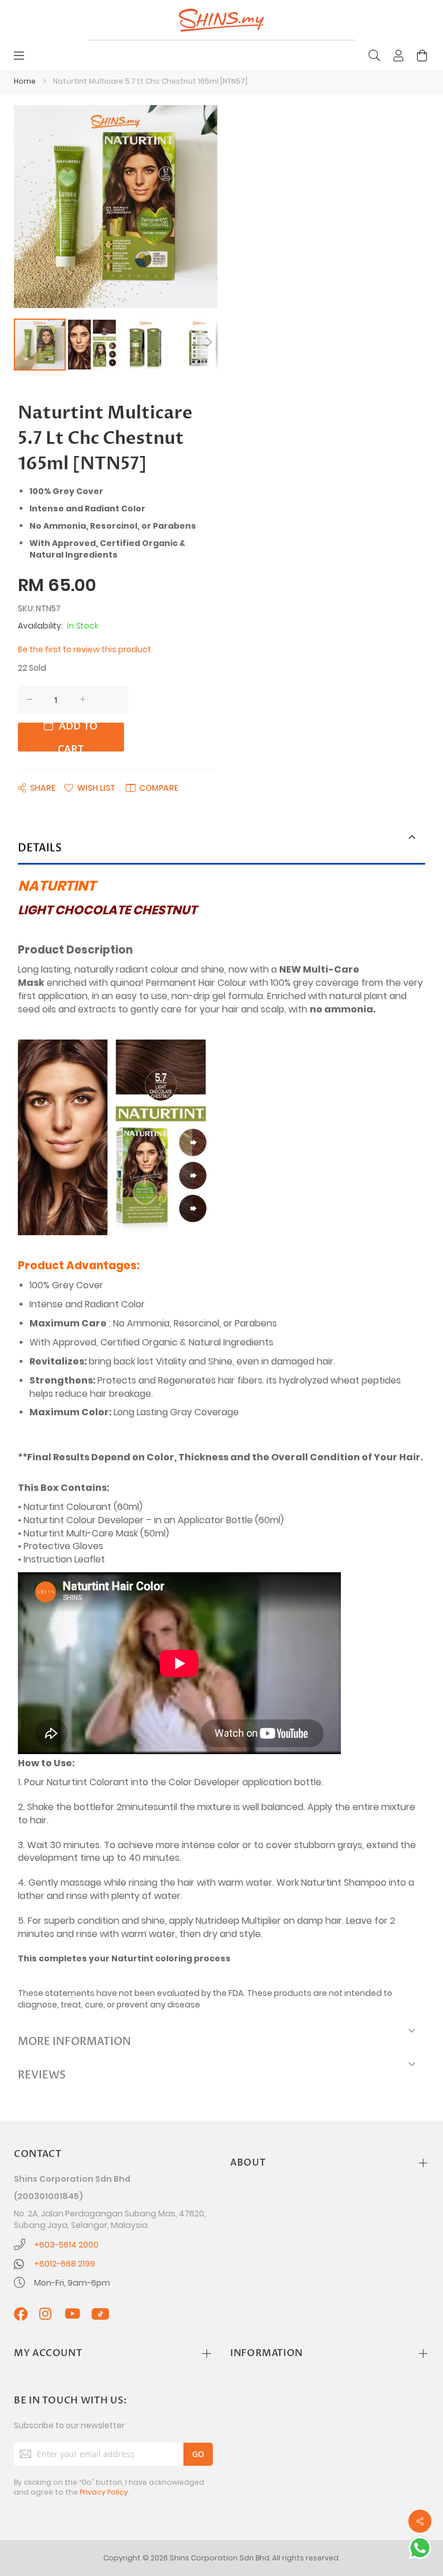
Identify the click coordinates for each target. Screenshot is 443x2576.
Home (25, 81)
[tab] (221, 849)
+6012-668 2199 (65, 2264)
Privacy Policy (104, 2492)
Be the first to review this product (85, 649)
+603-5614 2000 (66, 2245)
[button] (93, 345)
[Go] (198, 2454)
